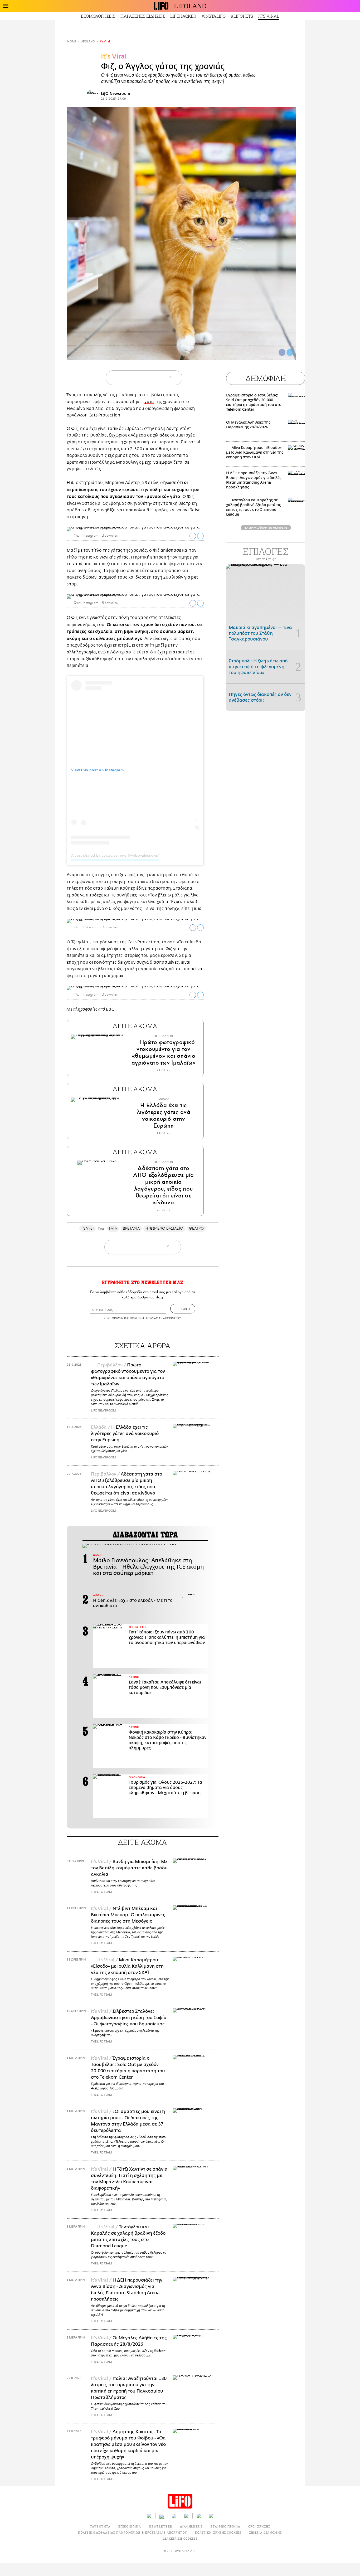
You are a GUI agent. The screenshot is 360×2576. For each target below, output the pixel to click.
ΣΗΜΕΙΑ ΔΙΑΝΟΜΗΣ (266, 2532)
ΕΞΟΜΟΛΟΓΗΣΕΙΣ (98, 16)
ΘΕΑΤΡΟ (196, 1228)
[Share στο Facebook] (193, 536)
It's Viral (105, 42)
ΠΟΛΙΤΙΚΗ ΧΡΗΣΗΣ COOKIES (218, 2532)
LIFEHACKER (183, 16)
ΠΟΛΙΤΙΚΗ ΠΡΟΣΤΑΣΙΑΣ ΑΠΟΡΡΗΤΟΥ (155, 1318)
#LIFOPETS (242, 16)
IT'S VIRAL (269, 16)
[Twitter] (290, 352)
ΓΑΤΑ (113, 1228)
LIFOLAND (190, 6)
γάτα (149, 402)
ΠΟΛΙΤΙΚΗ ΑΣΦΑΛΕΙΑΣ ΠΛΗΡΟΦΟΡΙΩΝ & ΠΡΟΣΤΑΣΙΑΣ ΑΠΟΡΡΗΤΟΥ (132, 2532)
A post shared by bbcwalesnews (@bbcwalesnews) (115, 855)
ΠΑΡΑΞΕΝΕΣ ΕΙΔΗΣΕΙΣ (143, 16)
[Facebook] (282, 352)
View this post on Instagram (97, 770)
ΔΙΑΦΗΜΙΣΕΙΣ (191, 2526)
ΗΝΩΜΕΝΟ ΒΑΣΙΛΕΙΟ (164, 1228)
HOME (72, 42)
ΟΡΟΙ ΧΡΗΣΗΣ (114, 1318)
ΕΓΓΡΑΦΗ (183, 1309)
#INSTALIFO (214, 16)
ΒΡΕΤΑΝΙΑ (131, 1228)
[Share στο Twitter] (200, 536)
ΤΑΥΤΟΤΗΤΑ (100, 2526)
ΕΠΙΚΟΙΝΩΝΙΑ (130, 2526)
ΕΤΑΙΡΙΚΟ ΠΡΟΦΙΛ (225, 2526)
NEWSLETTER (160, 2526)
